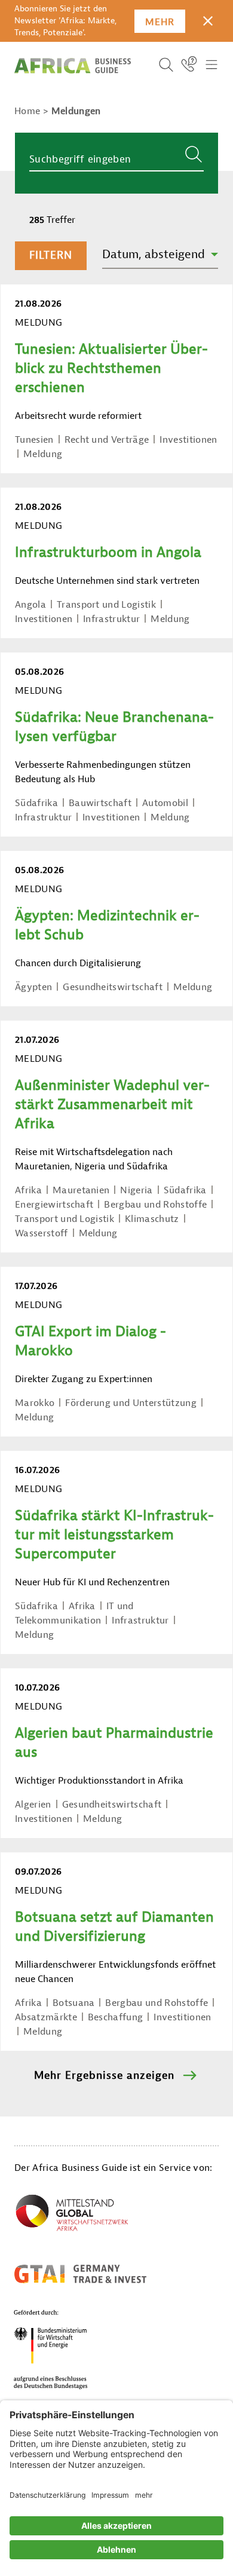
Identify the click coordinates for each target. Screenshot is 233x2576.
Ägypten (33, 987)
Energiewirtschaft (54, 1205)
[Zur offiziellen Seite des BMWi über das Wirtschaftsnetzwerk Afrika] (72, 2215)
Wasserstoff (42, 1233)
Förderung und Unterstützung (131, 1403)
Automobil (165, 803)
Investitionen (188, 440)
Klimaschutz (152, 1219)
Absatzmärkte (46, 2017)
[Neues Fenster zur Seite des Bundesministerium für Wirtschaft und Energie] (65, 2349)
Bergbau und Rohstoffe (155, 1205)
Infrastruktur (111, 619)
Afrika (28, 1190)
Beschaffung (116, 2017)
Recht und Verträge (107, 440)
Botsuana (74, 2003)
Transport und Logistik (106, 605)
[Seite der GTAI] (80, 2274)
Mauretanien (81, 1190)
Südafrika (36, 803)
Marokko (35, 1403)
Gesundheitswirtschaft (113, 987)
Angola (30, 605)
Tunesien (34, 440)
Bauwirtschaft (100, 803)
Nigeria (136, 1190)
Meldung (43, 454)
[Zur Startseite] (73, 66)
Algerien (33, 1805)
